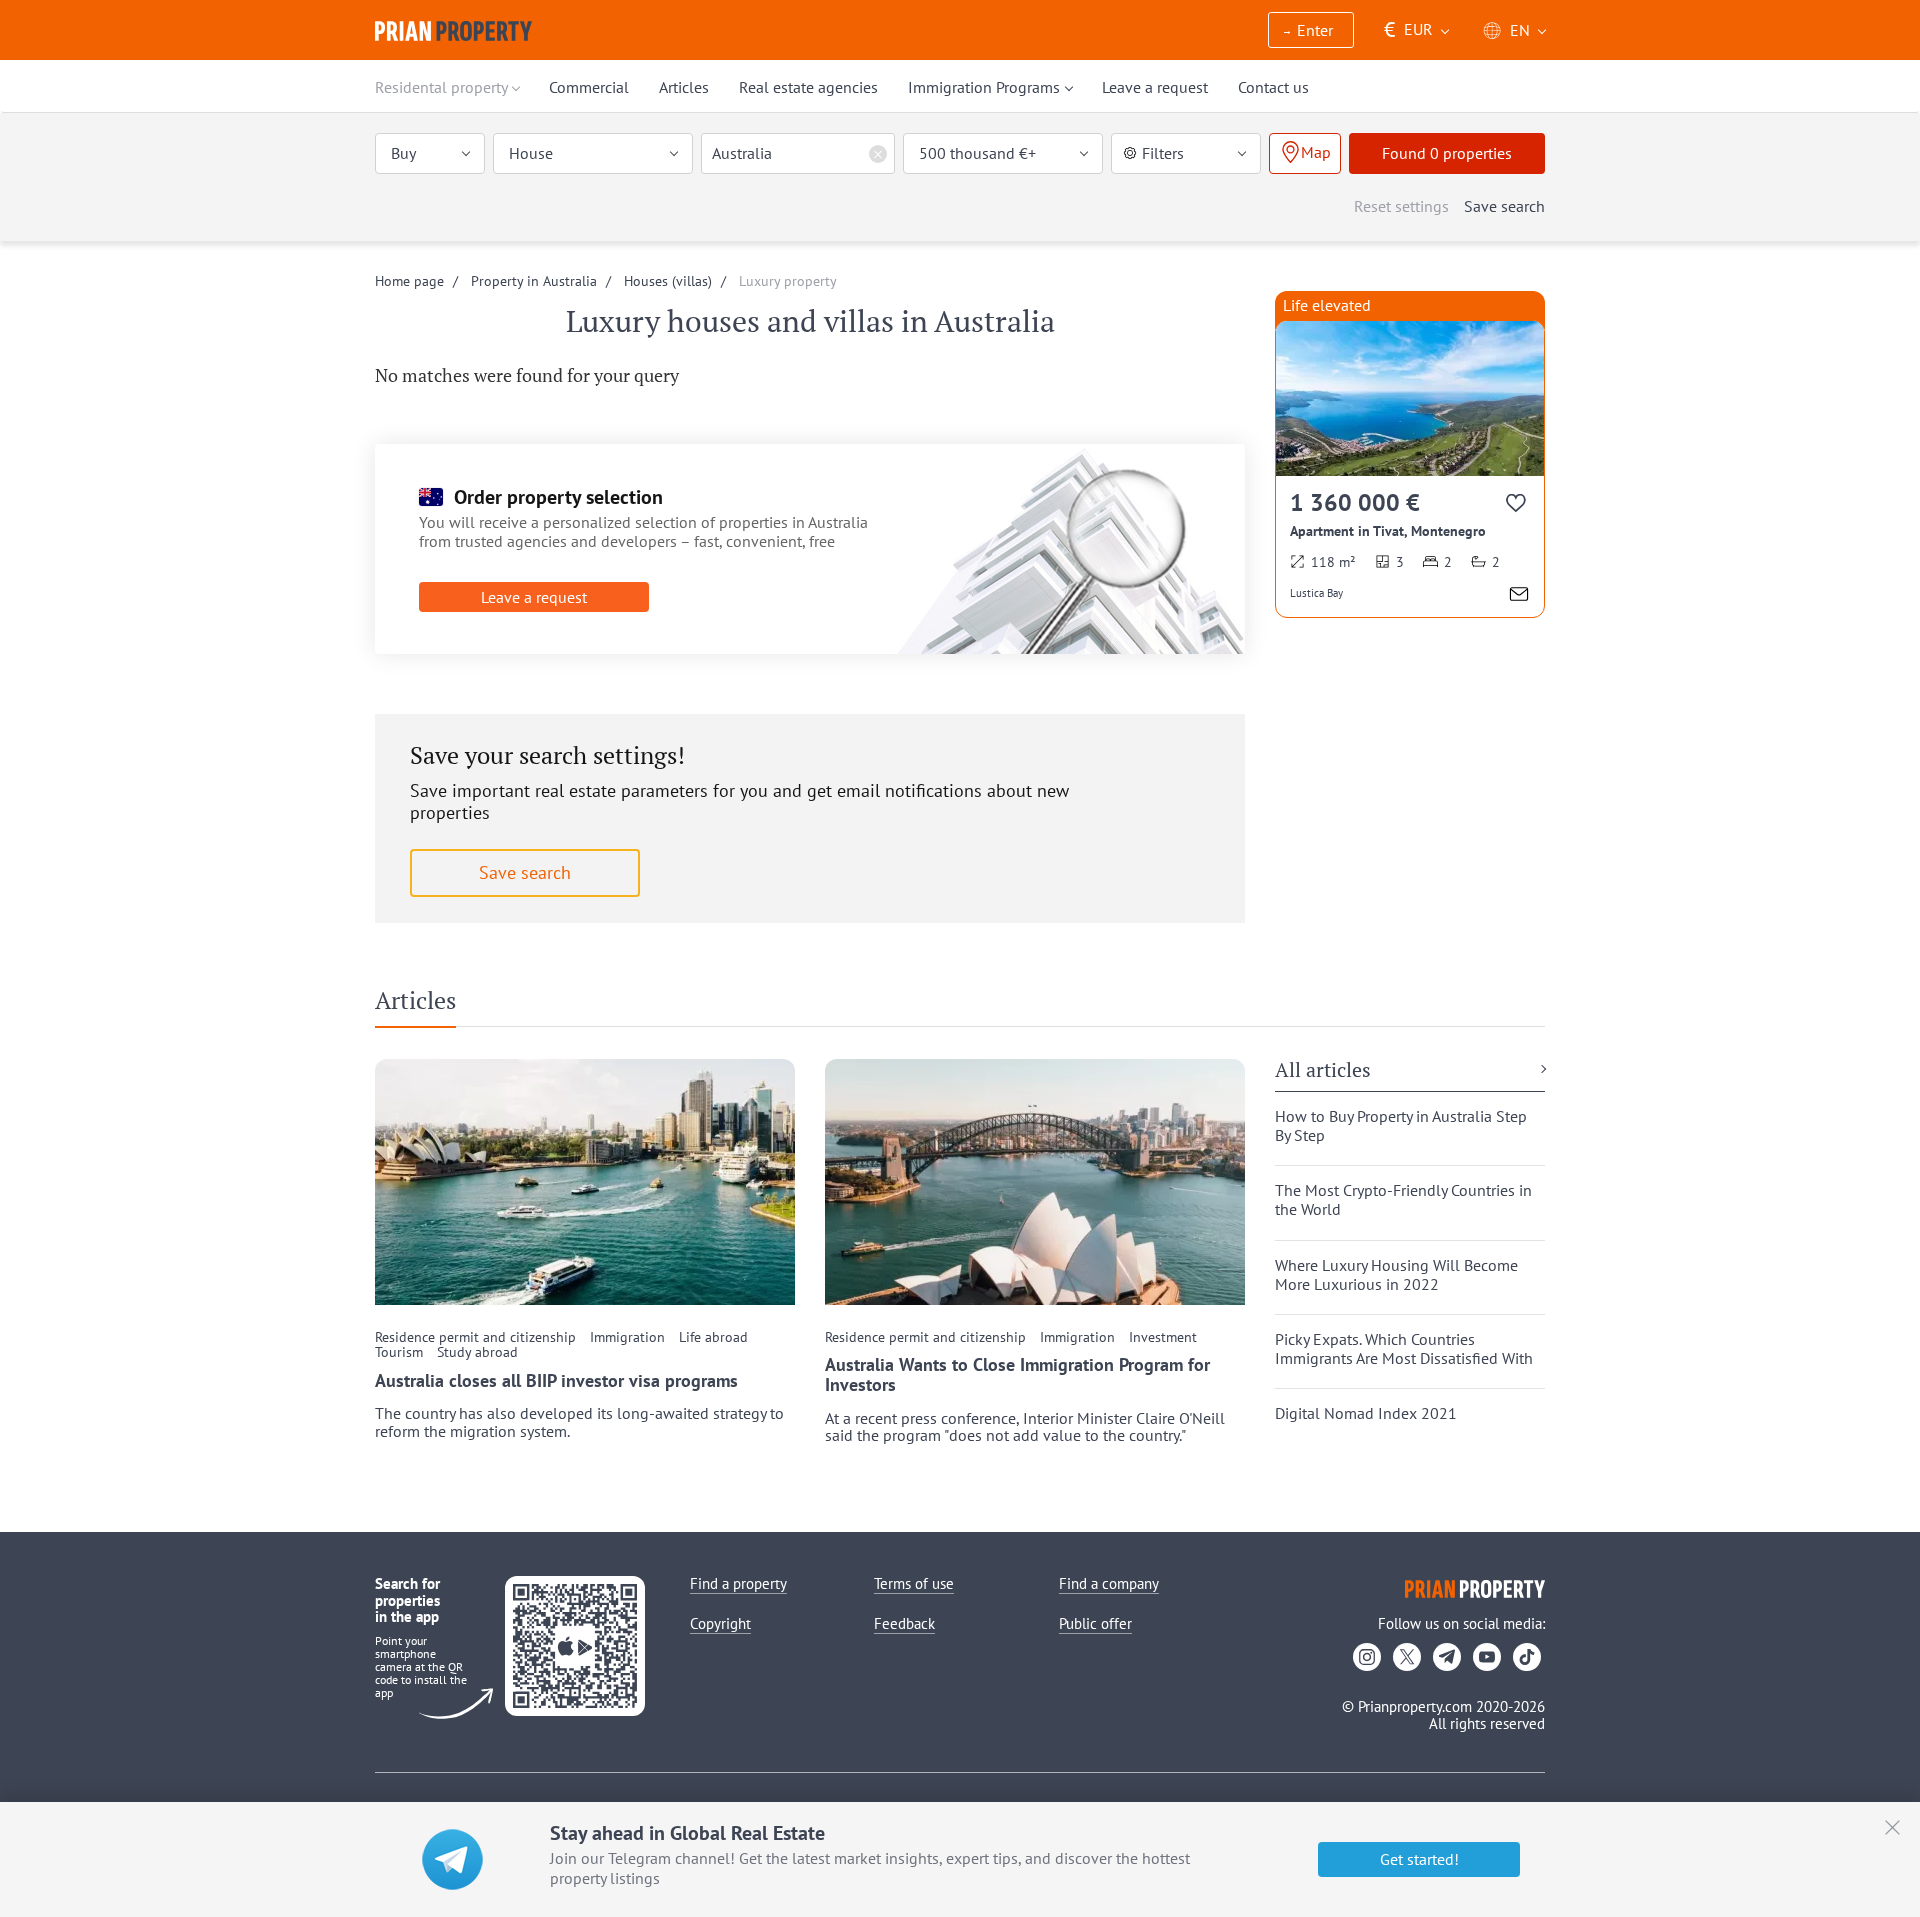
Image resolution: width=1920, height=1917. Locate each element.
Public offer (1095, 1623)
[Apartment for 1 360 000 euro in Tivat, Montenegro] (1410, 468)
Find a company (1109, 1583)
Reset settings (1401, 206)
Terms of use (914, 1583)
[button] (1311, 31)
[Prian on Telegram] (1447, 1657)
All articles (1323, 1071)
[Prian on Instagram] (1367, 1657)
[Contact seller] (1519, 596)
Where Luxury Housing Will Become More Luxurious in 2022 (1396, 1275)
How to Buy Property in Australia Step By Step (1401, 1126)
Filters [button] (1163, 153)
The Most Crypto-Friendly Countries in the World (1403, 1200)
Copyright (720, 1623)
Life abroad (713, 1337)
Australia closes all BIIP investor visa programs (556, 1381)
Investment (1163, 1337)
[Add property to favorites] (1517, 506)
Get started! (1419, 1859)
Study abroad (477, 1352)
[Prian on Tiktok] (1527, 1657)
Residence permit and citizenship (475, 1337)
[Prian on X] (1407, 1657)
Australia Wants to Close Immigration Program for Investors (1017, 1375)
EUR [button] (1408, 29)
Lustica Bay (1316, 593)
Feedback (904, 1623)
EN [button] (1520, 30)
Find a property (738, 1583)
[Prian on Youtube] (1487, 1657)
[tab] (423, 1005)
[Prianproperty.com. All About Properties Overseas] (453, 31)
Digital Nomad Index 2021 (1366, 1413)
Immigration (627, 1337)
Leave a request (534, 597)
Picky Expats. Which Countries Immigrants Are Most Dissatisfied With (1404, 1349)
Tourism (399, 1352)
